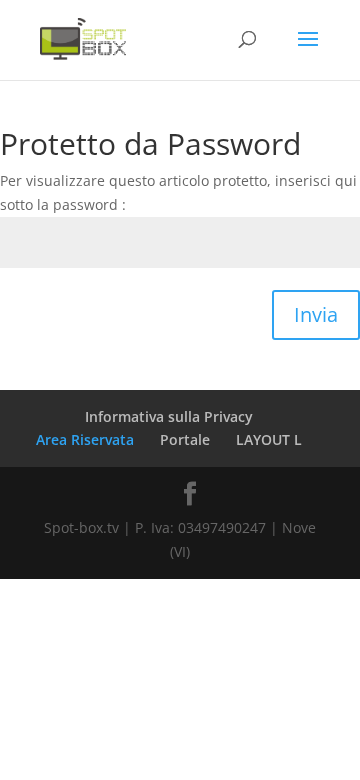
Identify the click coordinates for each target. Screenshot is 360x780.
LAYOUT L (269, 439)
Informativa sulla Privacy (169, 416)
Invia (316, 314)
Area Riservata (85, 439)
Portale (185, 439)
